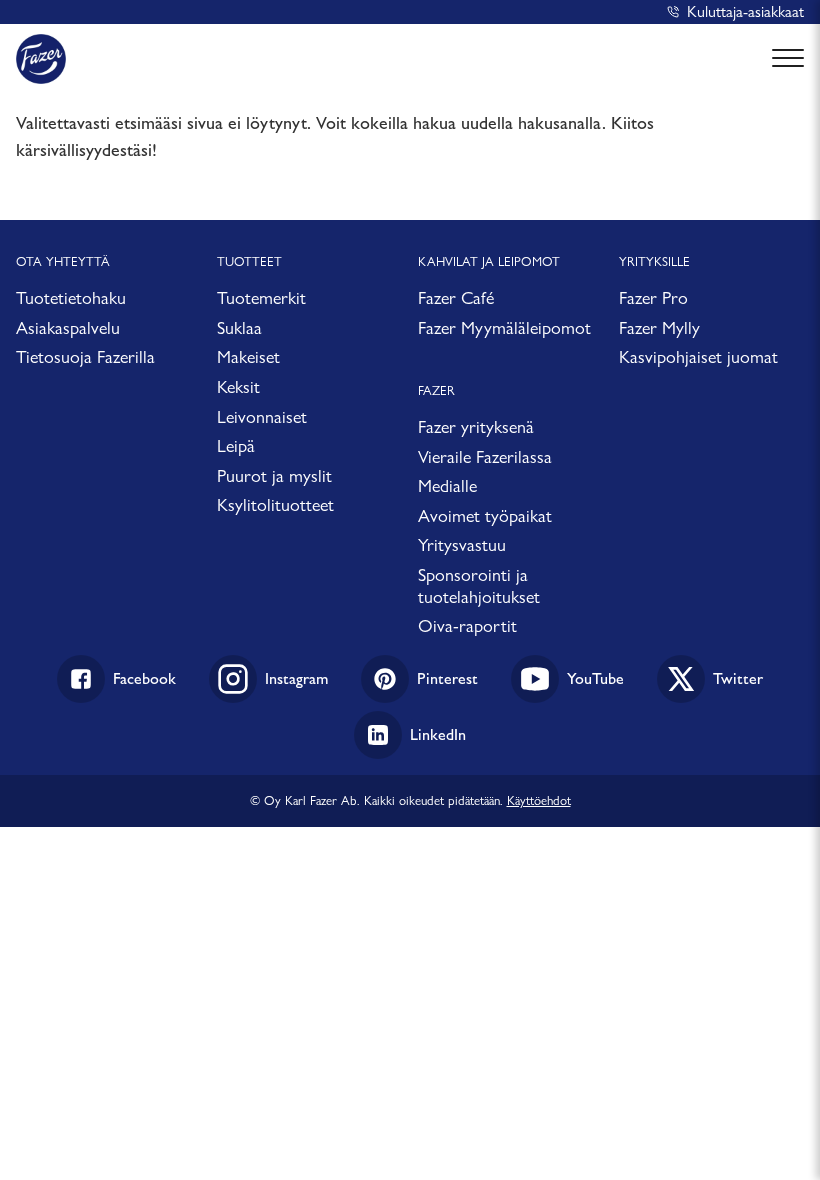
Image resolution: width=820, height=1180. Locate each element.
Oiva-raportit (467, 625)
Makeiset (248, 356)
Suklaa (239, 327)
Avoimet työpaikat (485, 515)
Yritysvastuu (462, 544)
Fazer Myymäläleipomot (504, 327)
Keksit (238, 386)
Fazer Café (456, 297)
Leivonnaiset (262, 416)
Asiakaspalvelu (68, 327)
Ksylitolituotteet (275, 504)
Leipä (236, 445)
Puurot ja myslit (274, 475)
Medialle (447, 485)
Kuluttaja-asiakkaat (745, 11)
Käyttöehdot (539, 800)
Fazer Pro (653, 297)
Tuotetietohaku (71, 297)
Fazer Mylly (659, 327)
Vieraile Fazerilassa (485, 456)
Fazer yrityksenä (476, 426)
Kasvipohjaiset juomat (698, 356)
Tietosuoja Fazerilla (85, 356)
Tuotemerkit (261, 297)
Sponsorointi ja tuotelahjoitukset (479, 585)
